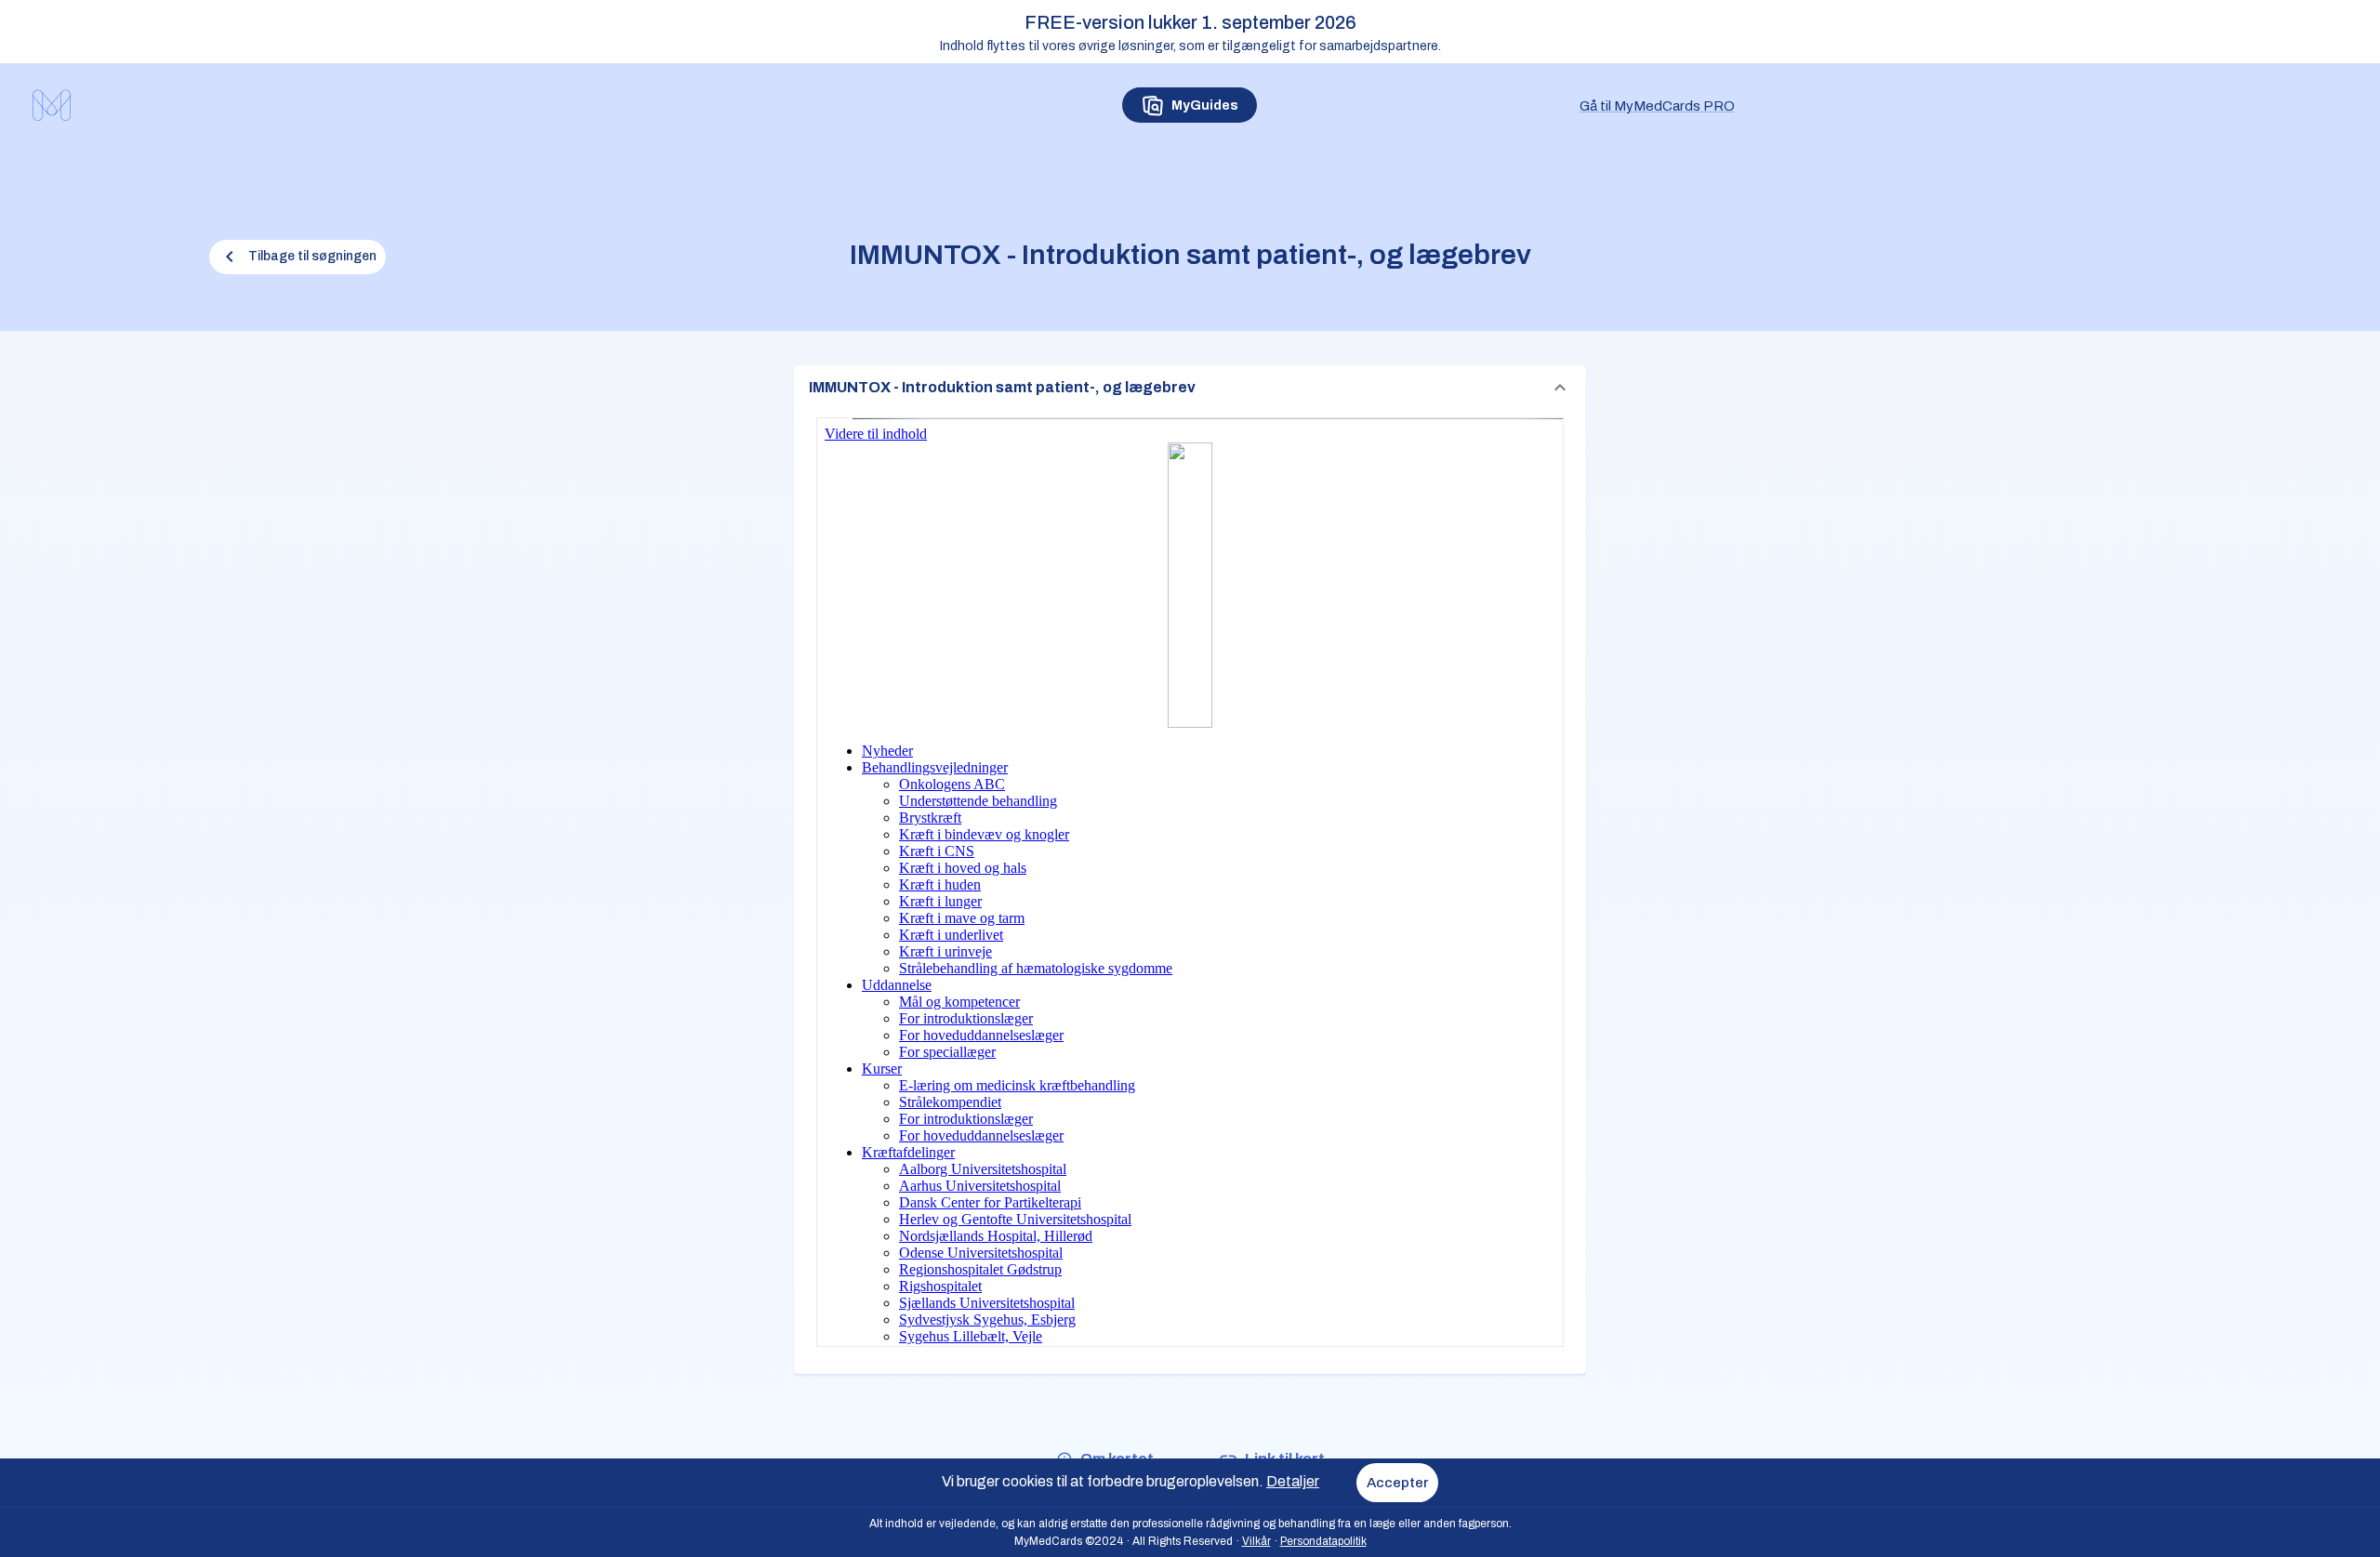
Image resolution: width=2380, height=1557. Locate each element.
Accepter (1397, 1483)
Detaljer (1293, 1481)
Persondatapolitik (1323, 1541)
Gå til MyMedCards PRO (1657, 106)
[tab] (1190, 105)
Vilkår (1256, 1541)
